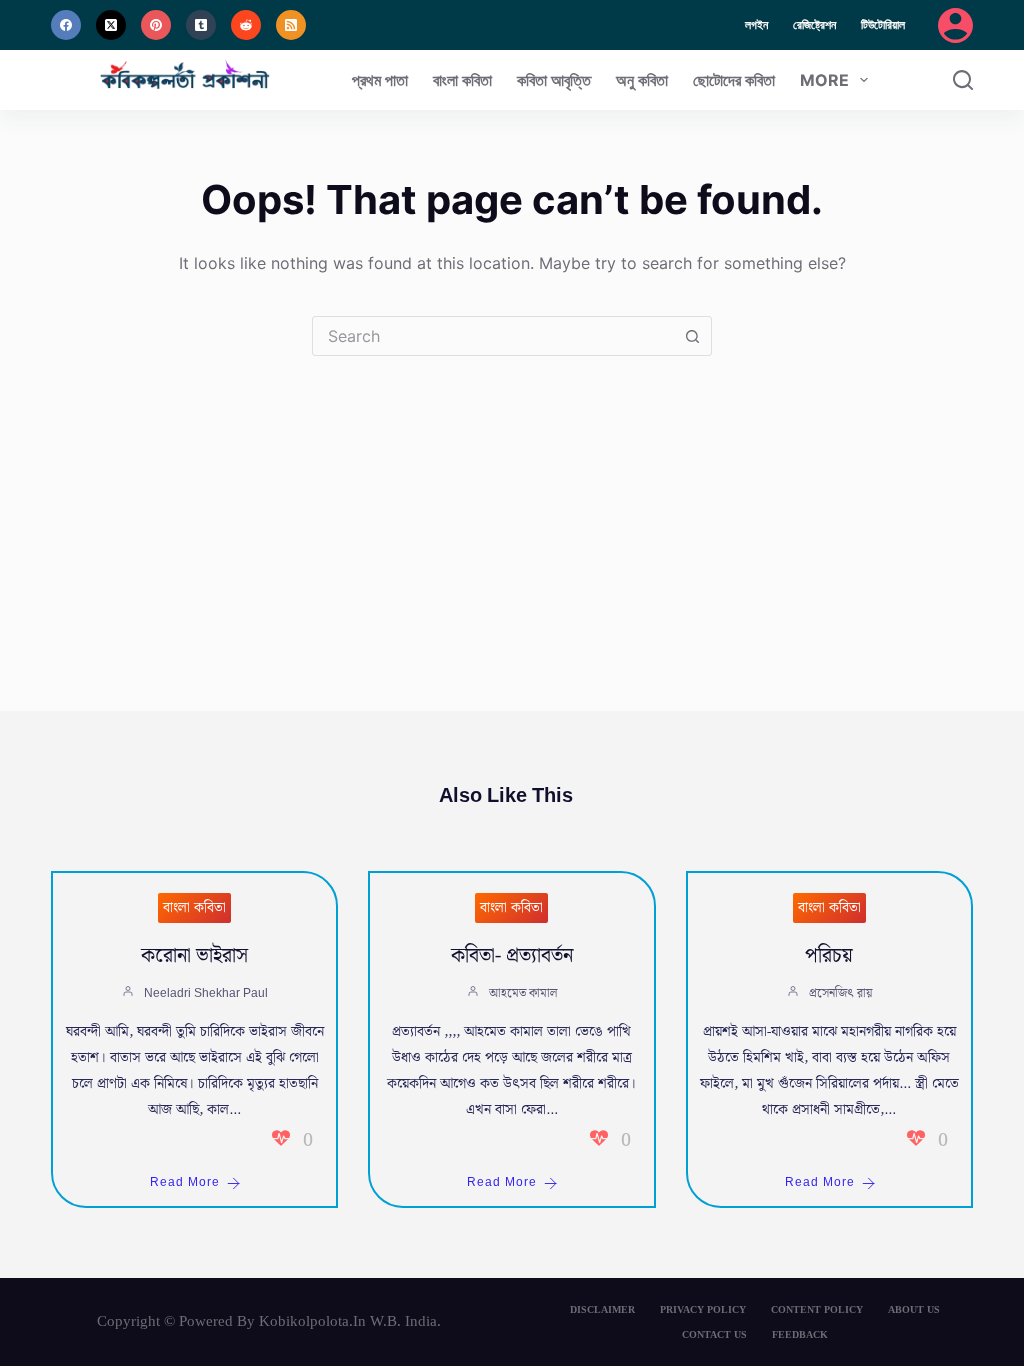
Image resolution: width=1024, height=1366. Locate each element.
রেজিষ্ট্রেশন (814, 24)
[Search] (963, 80)
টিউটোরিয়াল (883, 24)
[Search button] (692, 336)
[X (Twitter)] (111, 25)
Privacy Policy (703, 1309)
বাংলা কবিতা (462, 80)
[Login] (955, 25)
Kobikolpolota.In (312, 1321)
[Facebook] (66, 25)
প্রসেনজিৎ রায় (840, 993)
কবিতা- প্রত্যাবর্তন (512, 956)
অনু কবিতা (642, 80)
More (824, 80)
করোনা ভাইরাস (194, 956)
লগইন (756, 24)
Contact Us (714, 1334)
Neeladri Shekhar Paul (206, 993)
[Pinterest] (156, 25)
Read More (185, 1182)
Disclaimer (602, 1309)
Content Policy (817, 1309)
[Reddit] (246, 25)
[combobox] (493, 336)
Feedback (800, 1334)
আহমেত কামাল (523, 993)
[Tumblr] (201, 25)
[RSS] (291, 25)
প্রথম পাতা (380, 80)
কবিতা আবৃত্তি (554, 80)
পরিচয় (829, 956)
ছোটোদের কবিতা (734, 80)
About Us (914, 1309)
